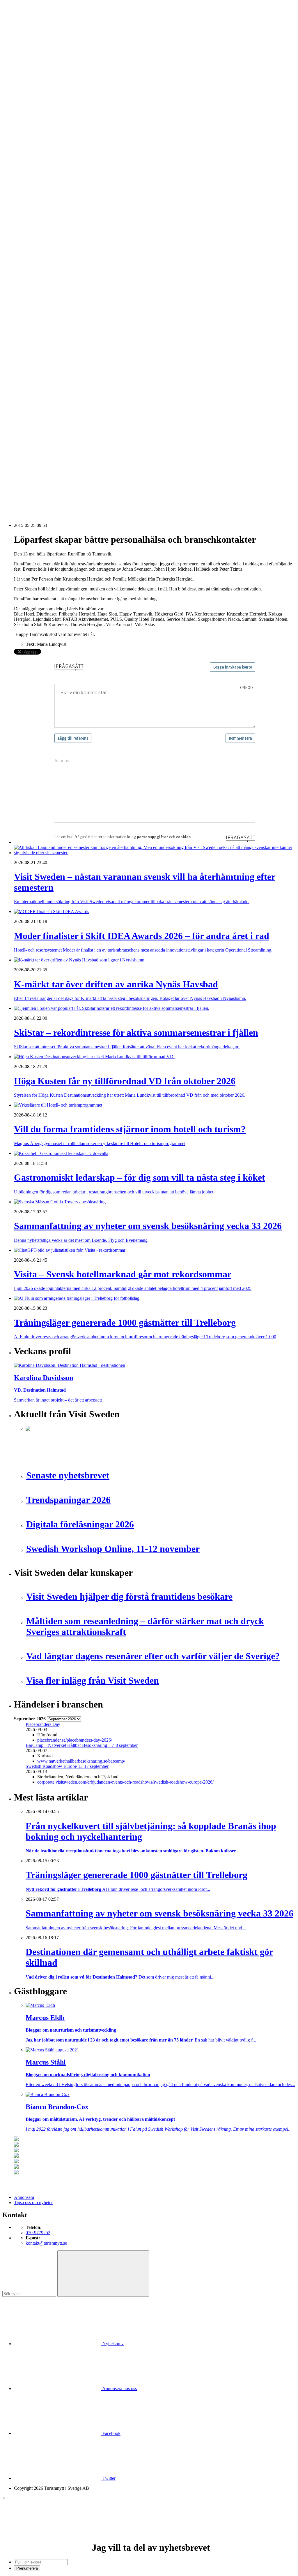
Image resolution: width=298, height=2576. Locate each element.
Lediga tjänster (39, 175)
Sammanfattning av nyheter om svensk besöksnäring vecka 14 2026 (88, 484)
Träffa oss (23, 41)
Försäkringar (37, 285)
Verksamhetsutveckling (47, 359)
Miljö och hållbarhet (44, 327)
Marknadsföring (40, 233)
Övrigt (32, 364)
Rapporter (35, 254)
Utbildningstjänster (43, 354)
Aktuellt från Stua (42, 270)
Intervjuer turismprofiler (47, 228)
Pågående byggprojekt (46, 238)
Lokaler (33, 312)
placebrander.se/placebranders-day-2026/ (75, 1740)
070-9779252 (38, 2233)
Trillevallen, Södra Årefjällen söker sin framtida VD (73, 447)
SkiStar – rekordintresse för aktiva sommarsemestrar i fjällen (81, 421)
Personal (33, 333)
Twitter (108, 2478)
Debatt (32, 202)
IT (28, 296)
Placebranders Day (43, 1724)
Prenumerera (27, 2568)
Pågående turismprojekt (47, 243)
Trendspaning (38, 259)
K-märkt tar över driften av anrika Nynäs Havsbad (72, 416)
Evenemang (37, 207)
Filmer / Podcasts (41, 217)
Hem (18, 102)
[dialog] (149, 2534)
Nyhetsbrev (112, 2344)
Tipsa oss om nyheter (33, 2203)
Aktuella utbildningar (45, 170)
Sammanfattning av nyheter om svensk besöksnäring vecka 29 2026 (88, 442)
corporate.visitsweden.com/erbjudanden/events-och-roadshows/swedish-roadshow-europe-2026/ (125, 1782)
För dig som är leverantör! (49, 369)
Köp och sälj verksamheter (50, 306)
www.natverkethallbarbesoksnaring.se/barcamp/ (81, 1761)
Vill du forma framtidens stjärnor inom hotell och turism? (78, 436)
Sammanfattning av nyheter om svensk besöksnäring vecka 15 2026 (88, 473)
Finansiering (37, 212)
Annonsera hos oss (119, 2388)
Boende (33, 118)
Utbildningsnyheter (43, 186)
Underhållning (39, 348)
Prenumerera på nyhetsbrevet (43, 501)
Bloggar (33, 196)
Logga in (22, 390)
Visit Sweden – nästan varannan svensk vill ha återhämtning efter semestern (95, 406)
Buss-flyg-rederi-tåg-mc (47, 154)
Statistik (33, 264)
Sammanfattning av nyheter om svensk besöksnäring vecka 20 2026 (88, 468)
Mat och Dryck (40, 139)
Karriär (21, 165)
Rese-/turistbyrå (40, 144)
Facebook (111, 2433)
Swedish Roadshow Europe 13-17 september (67, 1766)
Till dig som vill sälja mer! (49, 375)
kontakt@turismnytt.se (46, 2243)
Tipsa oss (22, 20)
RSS (18, 494)
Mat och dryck (39, 322)
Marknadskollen (29, 191)
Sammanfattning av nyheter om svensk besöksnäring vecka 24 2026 (88, 463)
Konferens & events (44, 133)
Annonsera (24, 25)
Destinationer (38, 123)
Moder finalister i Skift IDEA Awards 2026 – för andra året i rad (84, 411)
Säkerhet (34, 343)
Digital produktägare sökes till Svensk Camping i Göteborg (80, 478)
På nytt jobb (37, 181)
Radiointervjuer (40, 249)
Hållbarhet (35, 223)
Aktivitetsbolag (40, 112)
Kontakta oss (26, 30)
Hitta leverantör (28, 275)
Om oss (21, 36)
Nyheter (21, 107)
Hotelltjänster (38, 291)
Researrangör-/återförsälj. (49, 149)
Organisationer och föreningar (53, 338)
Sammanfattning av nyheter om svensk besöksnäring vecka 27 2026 (88, 457)
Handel (32, 128)
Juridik (32, 301)
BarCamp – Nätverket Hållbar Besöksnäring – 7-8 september (82, 1745)
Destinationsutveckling (35, 160)
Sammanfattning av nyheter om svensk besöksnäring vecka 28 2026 (88, 452)
